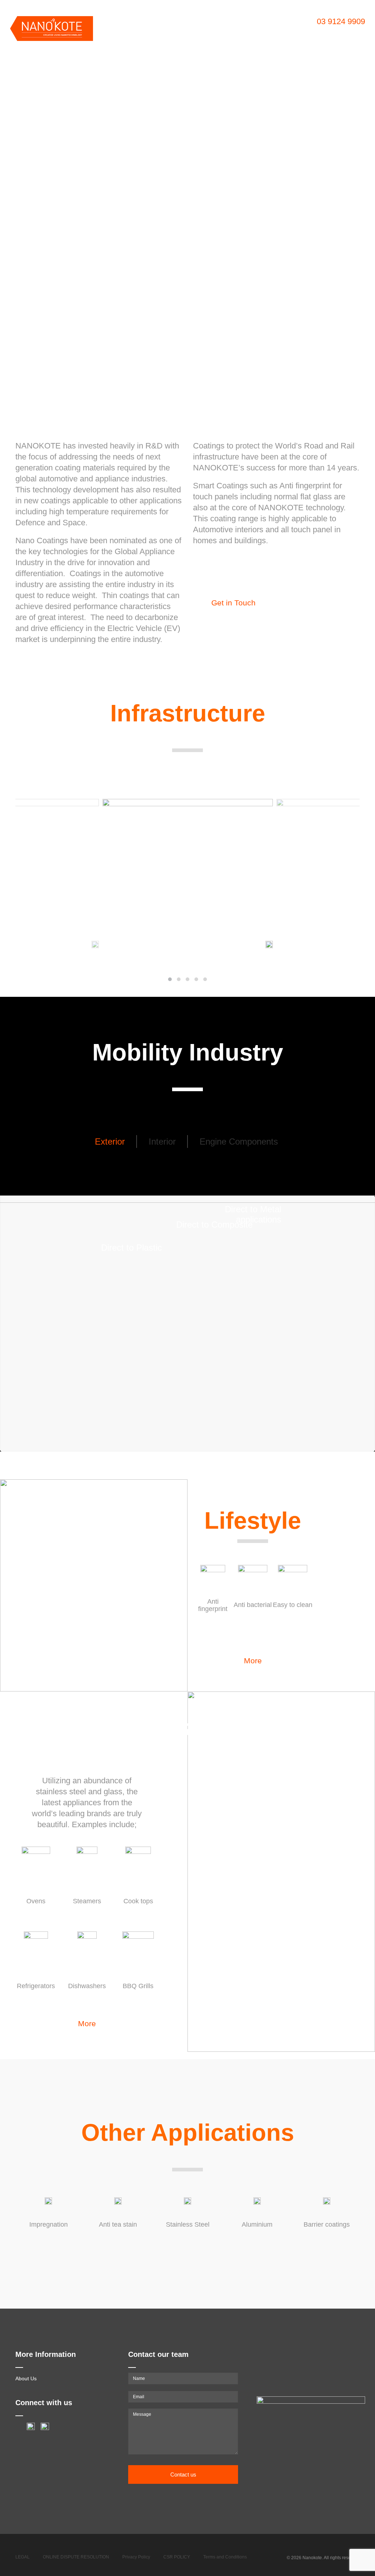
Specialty (337, 33)
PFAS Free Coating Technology (279, 33)
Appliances (121, 33)
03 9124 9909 (341, 21)
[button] (170, 979)
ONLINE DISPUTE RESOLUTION (76, 2557)
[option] (187, 203)
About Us (26, 2378)
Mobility (152, 33)
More (253, 1661)
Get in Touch (233, 603)
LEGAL (23, 2557)
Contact (117, 44)
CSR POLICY (177, 2557)
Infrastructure (215, 33)
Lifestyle (180, 33)
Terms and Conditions (225, 2557)
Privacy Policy (136, 2557)
